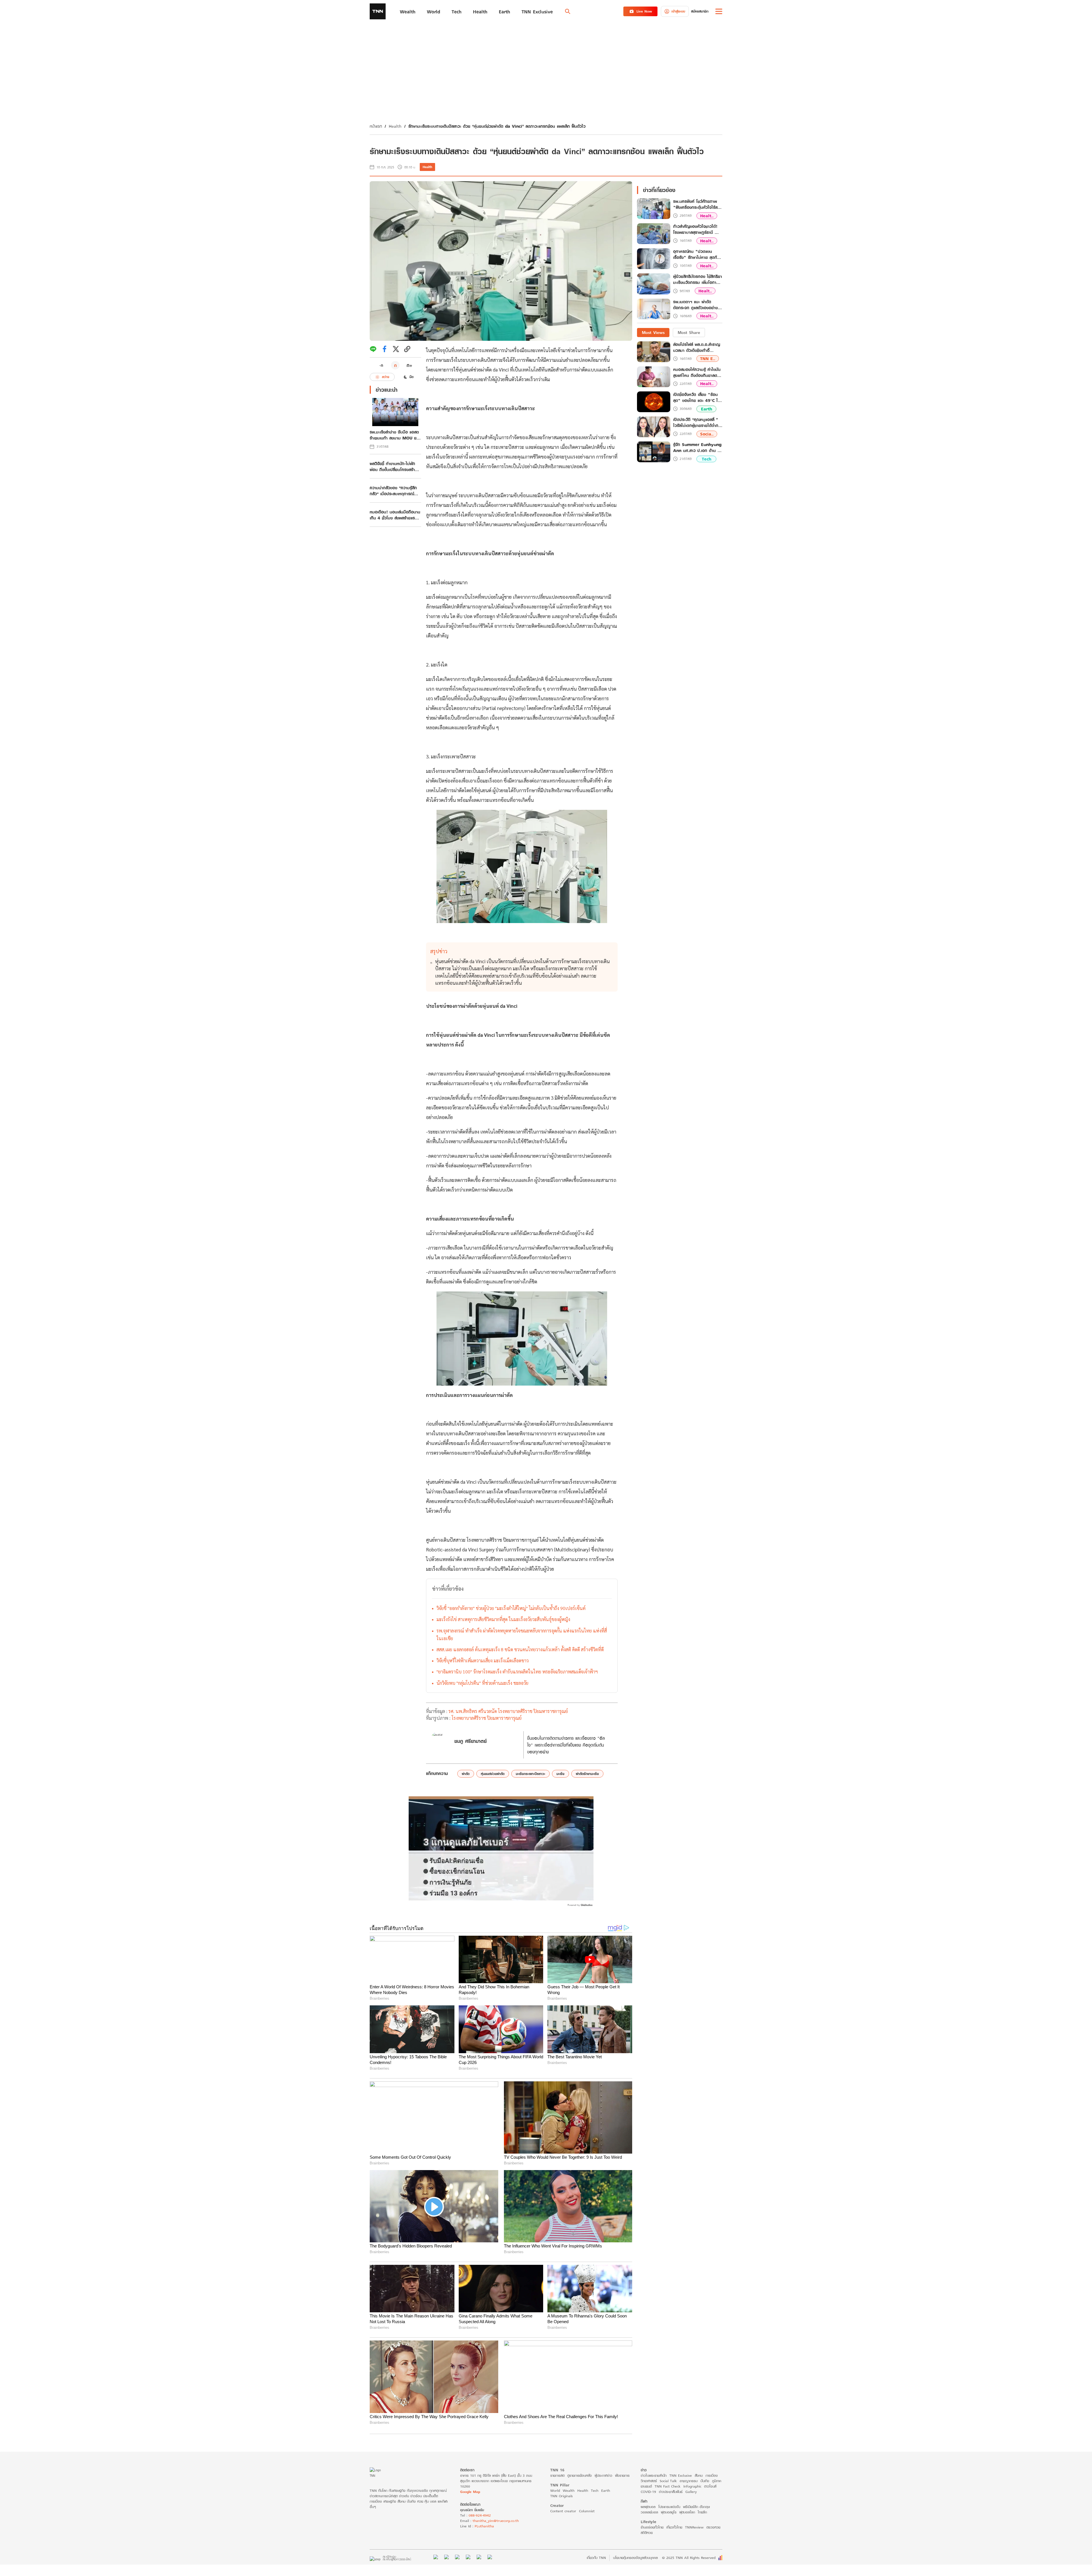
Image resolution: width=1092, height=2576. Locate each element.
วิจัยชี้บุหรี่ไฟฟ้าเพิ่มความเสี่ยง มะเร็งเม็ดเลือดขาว (483, 1660)
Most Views (653, 332)
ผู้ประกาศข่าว (603, 2475)
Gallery (691, 2492)
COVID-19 (648, 2492)
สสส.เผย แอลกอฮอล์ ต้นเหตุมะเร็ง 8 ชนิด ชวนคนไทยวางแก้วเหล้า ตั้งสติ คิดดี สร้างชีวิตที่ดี (520, 1649)
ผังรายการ (622, 2475)
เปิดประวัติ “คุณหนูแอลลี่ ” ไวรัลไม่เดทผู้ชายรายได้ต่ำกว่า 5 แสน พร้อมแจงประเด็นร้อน (698, 422)
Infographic (692, 2486)
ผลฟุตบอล (648, 2507)
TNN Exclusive (681, 2475)
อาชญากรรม (689, 2481)
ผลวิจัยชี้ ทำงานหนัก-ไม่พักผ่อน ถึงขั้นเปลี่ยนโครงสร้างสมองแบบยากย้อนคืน (393, 467)
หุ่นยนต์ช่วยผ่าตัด (493, 1774)
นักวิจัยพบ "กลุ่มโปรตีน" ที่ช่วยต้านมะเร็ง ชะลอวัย (482, 1683)
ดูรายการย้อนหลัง (580, 2475)
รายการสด (557, 2475)
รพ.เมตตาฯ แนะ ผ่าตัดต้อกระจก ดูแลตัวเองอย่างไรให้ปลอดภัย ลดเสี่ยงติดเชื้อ (697, 305)
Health (395, 126)
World (555, 2491)
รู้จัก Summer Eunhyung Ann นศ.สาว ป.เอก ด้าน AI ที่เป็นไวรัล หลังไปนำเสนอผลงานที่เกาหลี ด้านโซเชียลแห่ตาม (698, 447)
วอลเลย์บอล (649, 2512)
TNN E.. (708, 359)
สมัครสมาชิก (700, 11)
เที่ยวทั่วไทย (674, 2527)
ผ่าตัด (466, 1774)
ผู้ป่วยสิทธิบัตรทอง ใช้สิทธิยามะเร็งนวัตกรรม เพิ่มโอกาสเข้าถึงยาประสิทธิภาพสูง (698, 280)
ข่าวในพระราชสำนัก (654, 2475)
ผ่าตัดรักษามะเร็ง (587, 1774)
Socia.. (707, 434)
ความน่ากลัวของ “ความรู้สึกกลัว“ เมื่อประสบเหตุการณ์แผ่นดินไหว (393, 491)
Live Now (644, 11)
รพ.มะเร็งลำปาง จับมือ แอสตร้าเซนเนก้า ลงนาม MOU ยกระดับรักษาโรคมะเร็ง (394, 435)
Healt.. (707, 216)
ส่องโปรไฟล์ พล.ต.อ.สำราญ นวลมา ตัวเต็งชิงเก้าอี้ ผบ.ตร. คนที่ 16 (697, 347)
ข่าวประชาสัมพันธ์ (671, 2492)
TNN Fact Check (668, 2486)
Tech (707, 459)
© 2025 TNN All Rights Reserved (689, 2558)
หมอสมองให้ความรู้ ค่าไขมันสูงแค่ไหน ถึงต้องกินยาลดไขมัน (697, 372)
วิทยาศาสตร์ (649, 2481)
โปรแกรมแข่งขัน (669, 2507)
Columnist (587, 2511)
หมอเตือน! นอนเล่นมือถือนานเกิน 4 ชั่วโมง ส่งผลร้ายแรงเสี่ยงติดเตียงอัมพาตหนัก (395, 515)
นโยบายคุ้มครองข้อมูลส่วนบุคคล (635, 2558)
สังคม (699, 2475)
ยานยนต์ (646, 2486)
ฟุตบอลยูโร (669, 2512)
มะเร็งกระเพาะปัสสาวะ (531, 1774)
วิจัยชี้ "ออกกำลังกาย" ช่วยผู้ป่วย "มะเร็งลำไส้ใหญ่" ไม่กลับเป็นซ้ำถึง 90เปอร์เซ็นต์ (511, 1608)
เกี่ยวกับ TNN (596, 2558)
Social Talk (668, 2481)
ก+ (409, 365)
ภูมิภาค (717, 2481)
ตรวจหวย (713, 2527)
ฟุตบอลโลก (687, 2512)
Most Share (689, 332)
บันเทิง (705, 2481)
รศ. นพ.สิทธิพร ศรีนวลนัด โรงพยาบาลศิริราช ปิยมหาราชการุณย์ (508, 1711)
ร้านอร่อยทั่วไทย (652, 2527)
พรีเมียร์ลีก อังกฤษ (696, 2507)
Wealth (569, 2491)
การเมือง (712, 2475)
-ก (381, 365)
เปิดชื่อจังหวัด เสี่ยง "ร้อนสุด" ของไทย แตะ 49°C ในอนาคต (697, 397)
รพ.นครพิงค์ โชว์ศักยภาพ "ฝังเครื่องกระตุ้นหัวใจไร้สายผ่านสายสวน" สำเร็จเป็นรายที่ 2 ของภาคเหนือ (697, 205)
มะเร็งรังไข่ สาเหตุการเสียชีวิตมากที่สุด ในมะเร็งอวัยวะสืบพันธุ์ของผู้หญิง (503, 1619)
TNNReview (694, 2527)
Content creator (563, 2511)
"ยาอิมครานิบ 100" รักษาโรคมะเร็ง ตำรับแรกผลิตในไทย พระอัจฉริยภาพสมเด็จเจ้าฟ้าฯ (517, 1672)
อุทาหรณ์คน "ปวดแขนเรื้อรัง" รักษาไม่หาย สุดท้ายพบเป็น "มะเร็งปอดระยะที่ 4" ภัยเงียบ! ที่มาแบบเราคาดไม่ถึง (697, 255)
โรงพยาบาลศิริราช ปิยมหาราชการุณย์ (487, 1718)
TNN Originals (561, 2496)
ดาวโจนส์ (710, 2486)
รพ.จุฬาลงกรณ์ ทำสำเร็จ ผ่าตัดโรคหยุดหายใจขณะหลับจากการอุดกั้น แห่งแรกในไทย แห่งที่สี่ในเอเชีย (522, 1634)
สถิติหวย (647, 2533)
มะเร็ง (561, 1774)
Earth (707, 409)
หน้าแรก (376, 126)
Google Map (470, 2492)
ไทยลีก (702, 2512)
